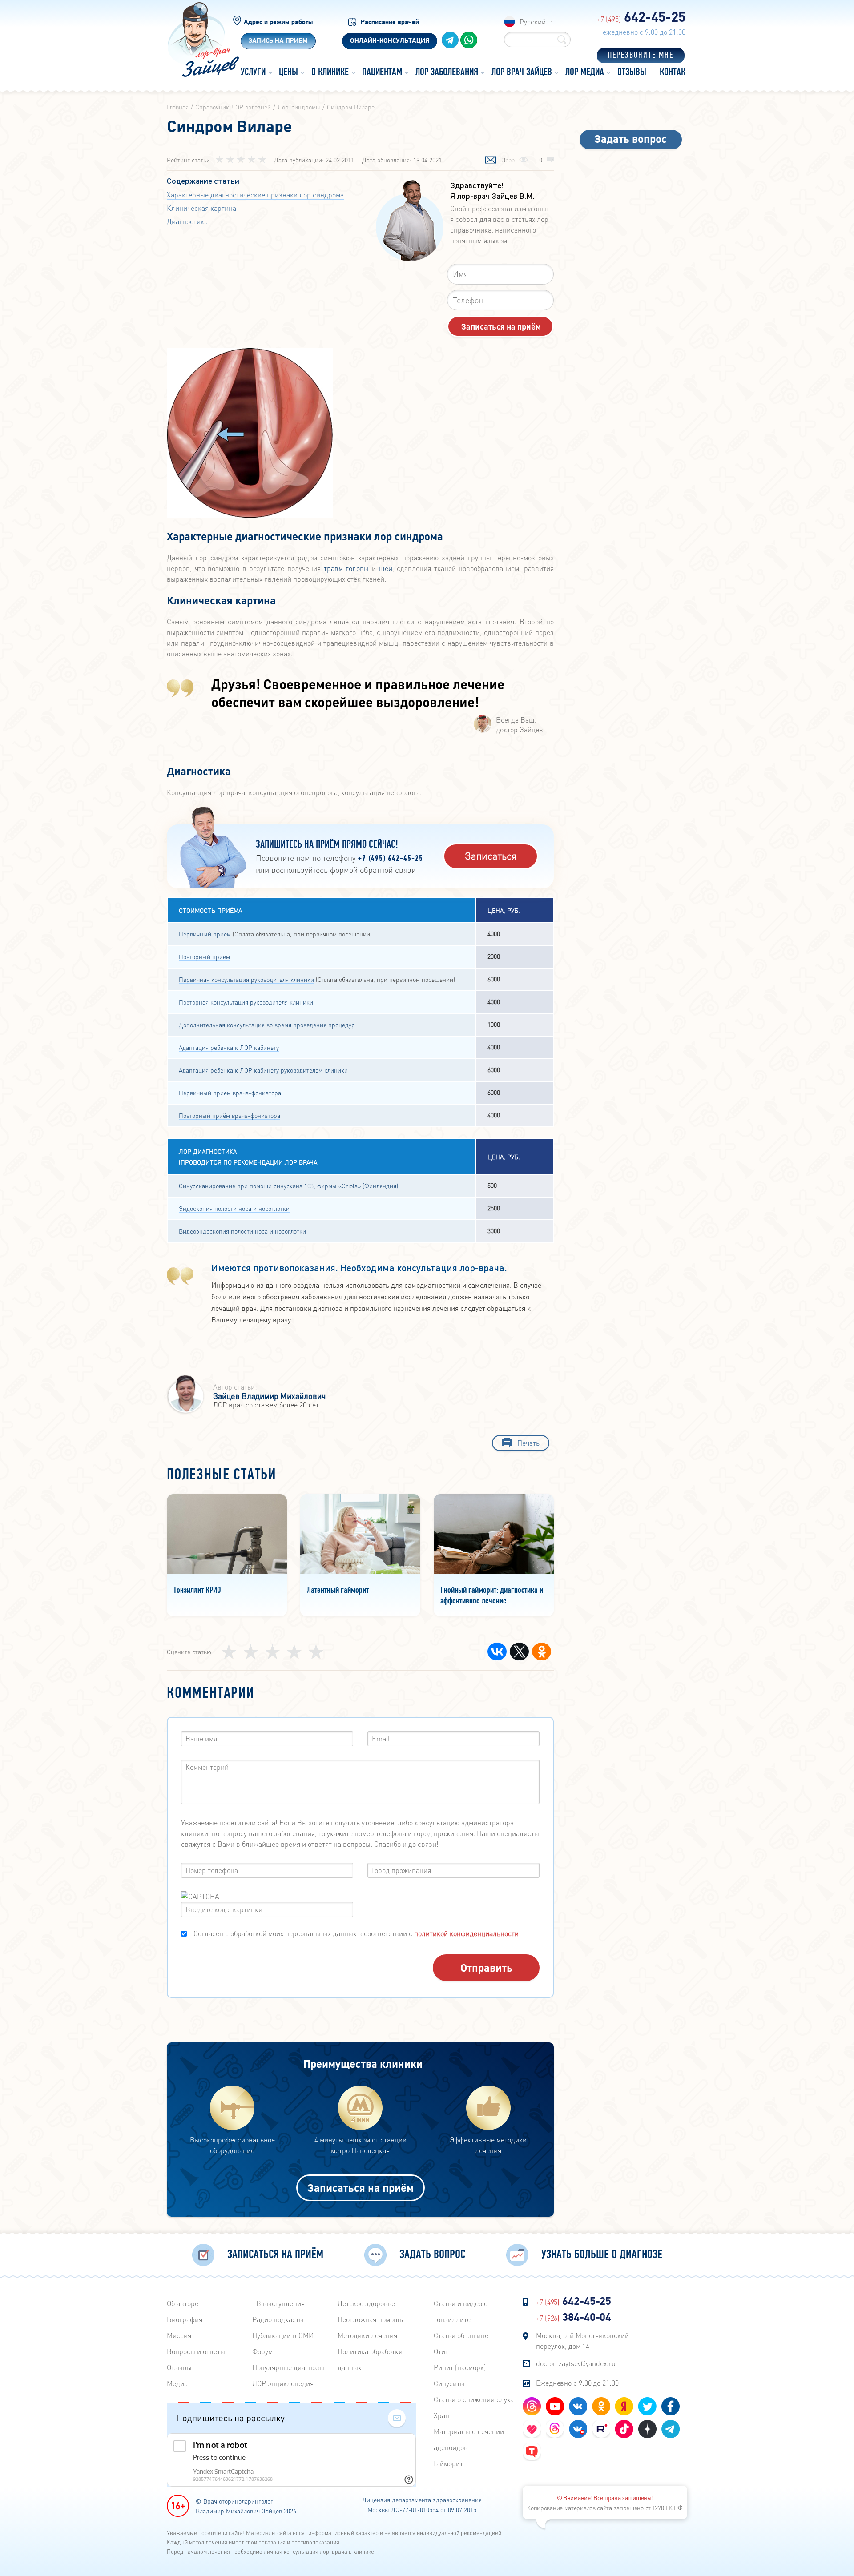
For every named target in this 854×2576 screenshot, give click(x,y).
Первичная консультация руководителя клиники (246, 979)
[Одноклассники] (542, 1652)
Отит (441, 2351)
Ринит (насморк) (460, 2367)
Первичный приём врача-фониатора (230, 1093)
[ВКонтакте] (497, 1652)
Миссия (179, 2335)
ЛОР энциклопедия (283, 2383)
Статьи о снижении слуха (474, 2399)
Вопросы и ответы (196, 2351)
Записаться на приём (361, 2188)
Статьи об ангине (461, 2335)
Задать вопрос (630, 139)
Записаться (491, 856)
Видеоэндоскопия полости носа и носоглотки (242, 1231)
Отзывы (179, 2367)
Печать (528, 1443)
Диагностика (187, 221)
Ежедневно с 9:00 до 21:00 (577, 2383)
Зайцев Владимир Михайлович (269, 1396)
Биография (185, 2319)
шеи (386, 568)
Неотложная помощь (370, 2319)
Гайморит (448, 2463)
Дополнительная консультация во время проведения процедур (267, 1025)
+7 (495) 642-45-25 (391, 859)
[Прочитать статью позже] (491, 161)
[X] (519, 1652)
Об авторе (183, 2303)
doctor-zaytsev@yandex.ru (576, 2363)
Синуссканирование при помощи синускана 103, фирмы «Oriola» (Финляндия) (288, 1186)
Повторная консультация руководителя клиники (246, 1002)
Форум (262, 2351)
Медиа (177, 2383)
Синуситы (449, 2383)
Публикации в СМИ (283, 2335)
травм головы (346, 568)
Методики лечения (367, 2335)
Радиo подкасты (278, 2319)
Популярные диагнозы (288, 2367)
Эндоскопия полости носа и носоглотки (234, 1208)
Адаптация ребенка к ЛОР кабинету (229, 1047)
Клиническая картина (201, 208)
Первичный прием (205, 934)
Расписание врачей (390, 22)
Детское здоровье (366, 2303)
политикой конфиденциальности (466, 1933)
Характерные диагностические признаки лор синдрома (255, 195)
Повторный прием (204, 956)
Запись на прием (278, 41)
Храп (441, 2415)
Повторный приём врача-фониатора (230, 1115)
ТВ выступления (278, 2303)
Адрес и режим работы (278, 22)
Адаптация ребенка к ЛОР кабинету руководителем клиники (263, 1070)
